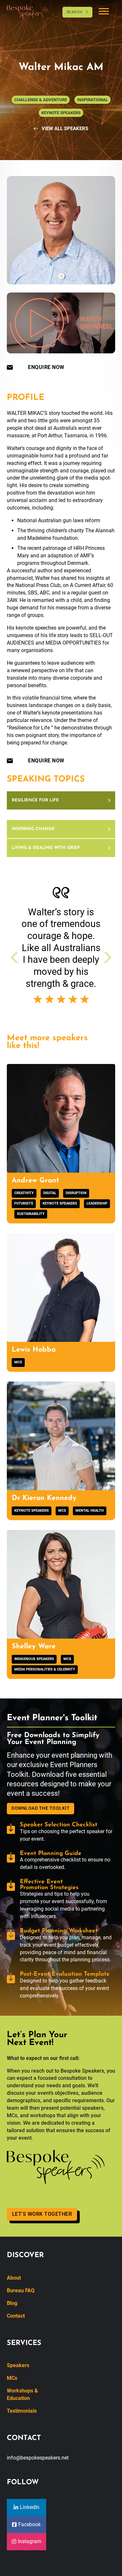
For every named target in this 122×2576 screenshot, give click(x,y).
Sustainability (31, 1214)
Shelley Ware (34, 1647)
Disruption (76, 1193)
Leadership (97, 1203)
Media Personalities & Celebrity (45, 1669)
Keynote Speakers (60, 1203)
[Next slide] (107, 958)
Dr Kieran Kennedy (44, 1498)
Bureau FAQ (21, 2290)
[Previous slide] (15, 958)
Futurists (24, 1203)
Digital (50, 1193)
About (14, 2278)
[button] (61, 801)
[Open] (104, 12)
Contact (16, 2316)
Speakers (18, 2365)
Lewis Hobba (34, 1350)
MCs (18, 1362)
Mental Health (90, 1511)
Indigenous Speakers (34, 1659)
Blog (12, 2303)
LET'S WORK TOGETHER (42, 2214)
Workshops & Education (22, 2394)
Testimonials (22, 2411)
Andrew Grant (35, 1181)
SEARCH (74, 12)
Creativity (24, 1193)
